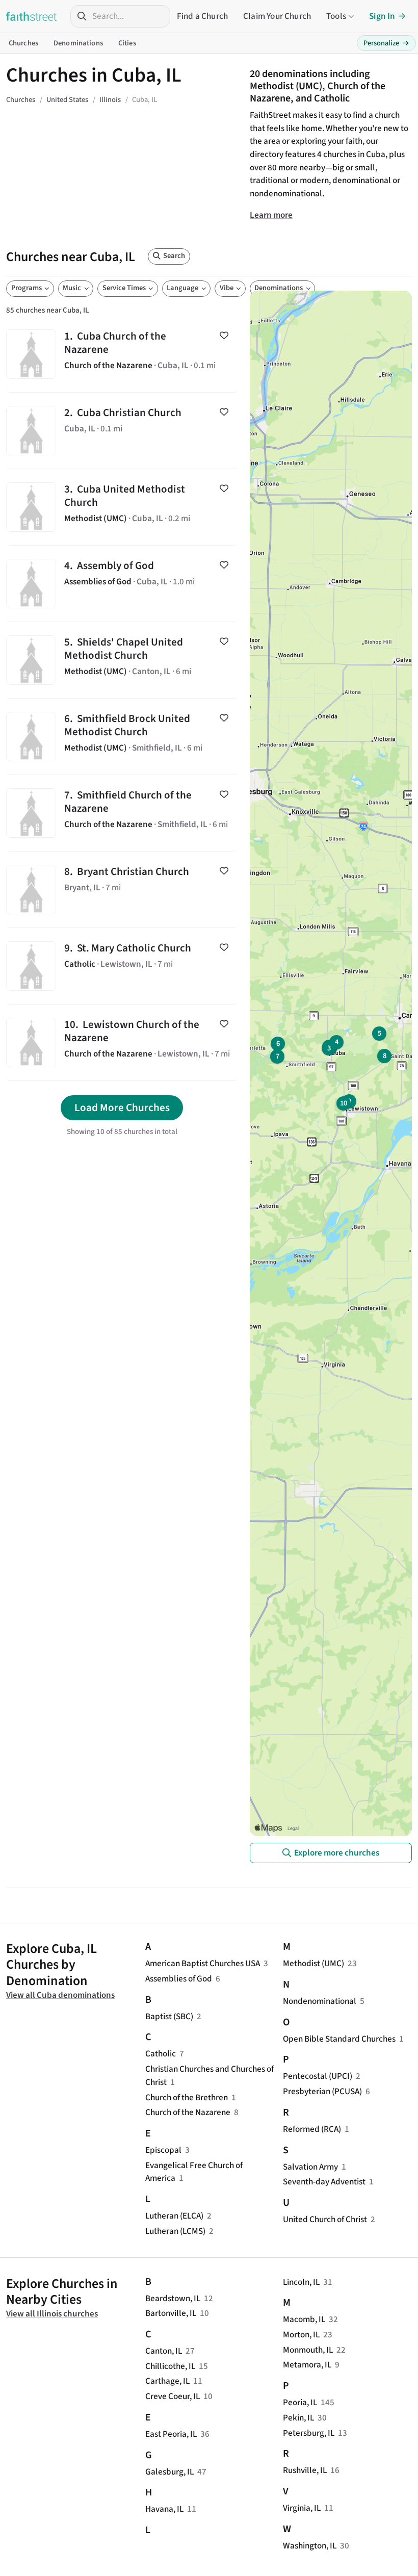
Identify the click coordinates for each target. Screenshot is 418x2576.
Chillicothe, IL (170, 2366)
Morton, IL (301, 2335)
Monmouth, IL (308, 2350)
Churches (23, 43)
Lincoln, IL (301, 2282)
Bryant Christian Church (122, 890)
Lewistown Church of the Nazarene (122, 1042)
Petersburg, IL (309, 2433)
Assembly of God (122, 584)
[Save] (224, 336)
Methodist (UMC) (313, 1963)
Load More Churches (122, 1107)
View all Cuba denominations (60, 1995)
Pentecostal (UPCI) (318, 2076)
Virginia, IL (302, 2508)
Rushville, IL (305, 2470)
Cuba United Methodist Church (122, 507)
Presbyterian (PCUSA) (322, 2091)
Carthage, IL (167, 2381)
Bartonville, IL (171, 2313)
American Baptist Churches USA (203, 1963)
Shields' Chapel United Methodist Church (122, 660)
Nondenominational (320, 2001)
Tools (336, 16)
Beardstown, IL (173, 2298)
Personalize (386, 43)
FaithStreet (32, 16)
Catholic (161, 2054)
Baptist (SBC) (169, 2016)
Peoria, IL (300, 2402)
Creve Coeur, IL (173, 2396)
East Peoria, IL (171, 2434)
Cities (127, 43)
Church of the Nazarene (188, 2112)
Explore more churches (337, 1853)
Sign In (382, 16)
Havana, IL (164, 2509)
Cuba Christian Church (122, 431)
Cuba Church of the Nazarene (122, 354)
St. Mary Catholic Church (122, 966)
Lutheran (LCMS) (175, 2231)
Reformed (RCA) (312, 2129)
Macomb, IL (304, 2319)
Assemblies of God (179, 1979)
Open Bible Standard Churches (339, 2039)
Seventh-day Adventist (324, 2182)
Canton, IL (164, 2351)
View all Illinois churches (52, 2314)
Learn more (271, 215)
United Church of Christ (325, 2219)
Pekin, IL (298, 2418)
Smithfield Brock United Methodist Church (122, 737)
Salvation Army (310, 2167)
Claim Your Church (277, 16)
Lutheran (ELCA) (174, 2216)
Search (174, 256)
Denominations (78, 43)
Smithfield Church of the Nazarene (122, 813)
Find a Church (202, 16)
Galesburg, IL (169, 2472)
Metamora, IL (307, 2365)
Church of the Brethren (187, 2097)
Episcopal (163, 2150)
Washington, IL (310, 2546)
